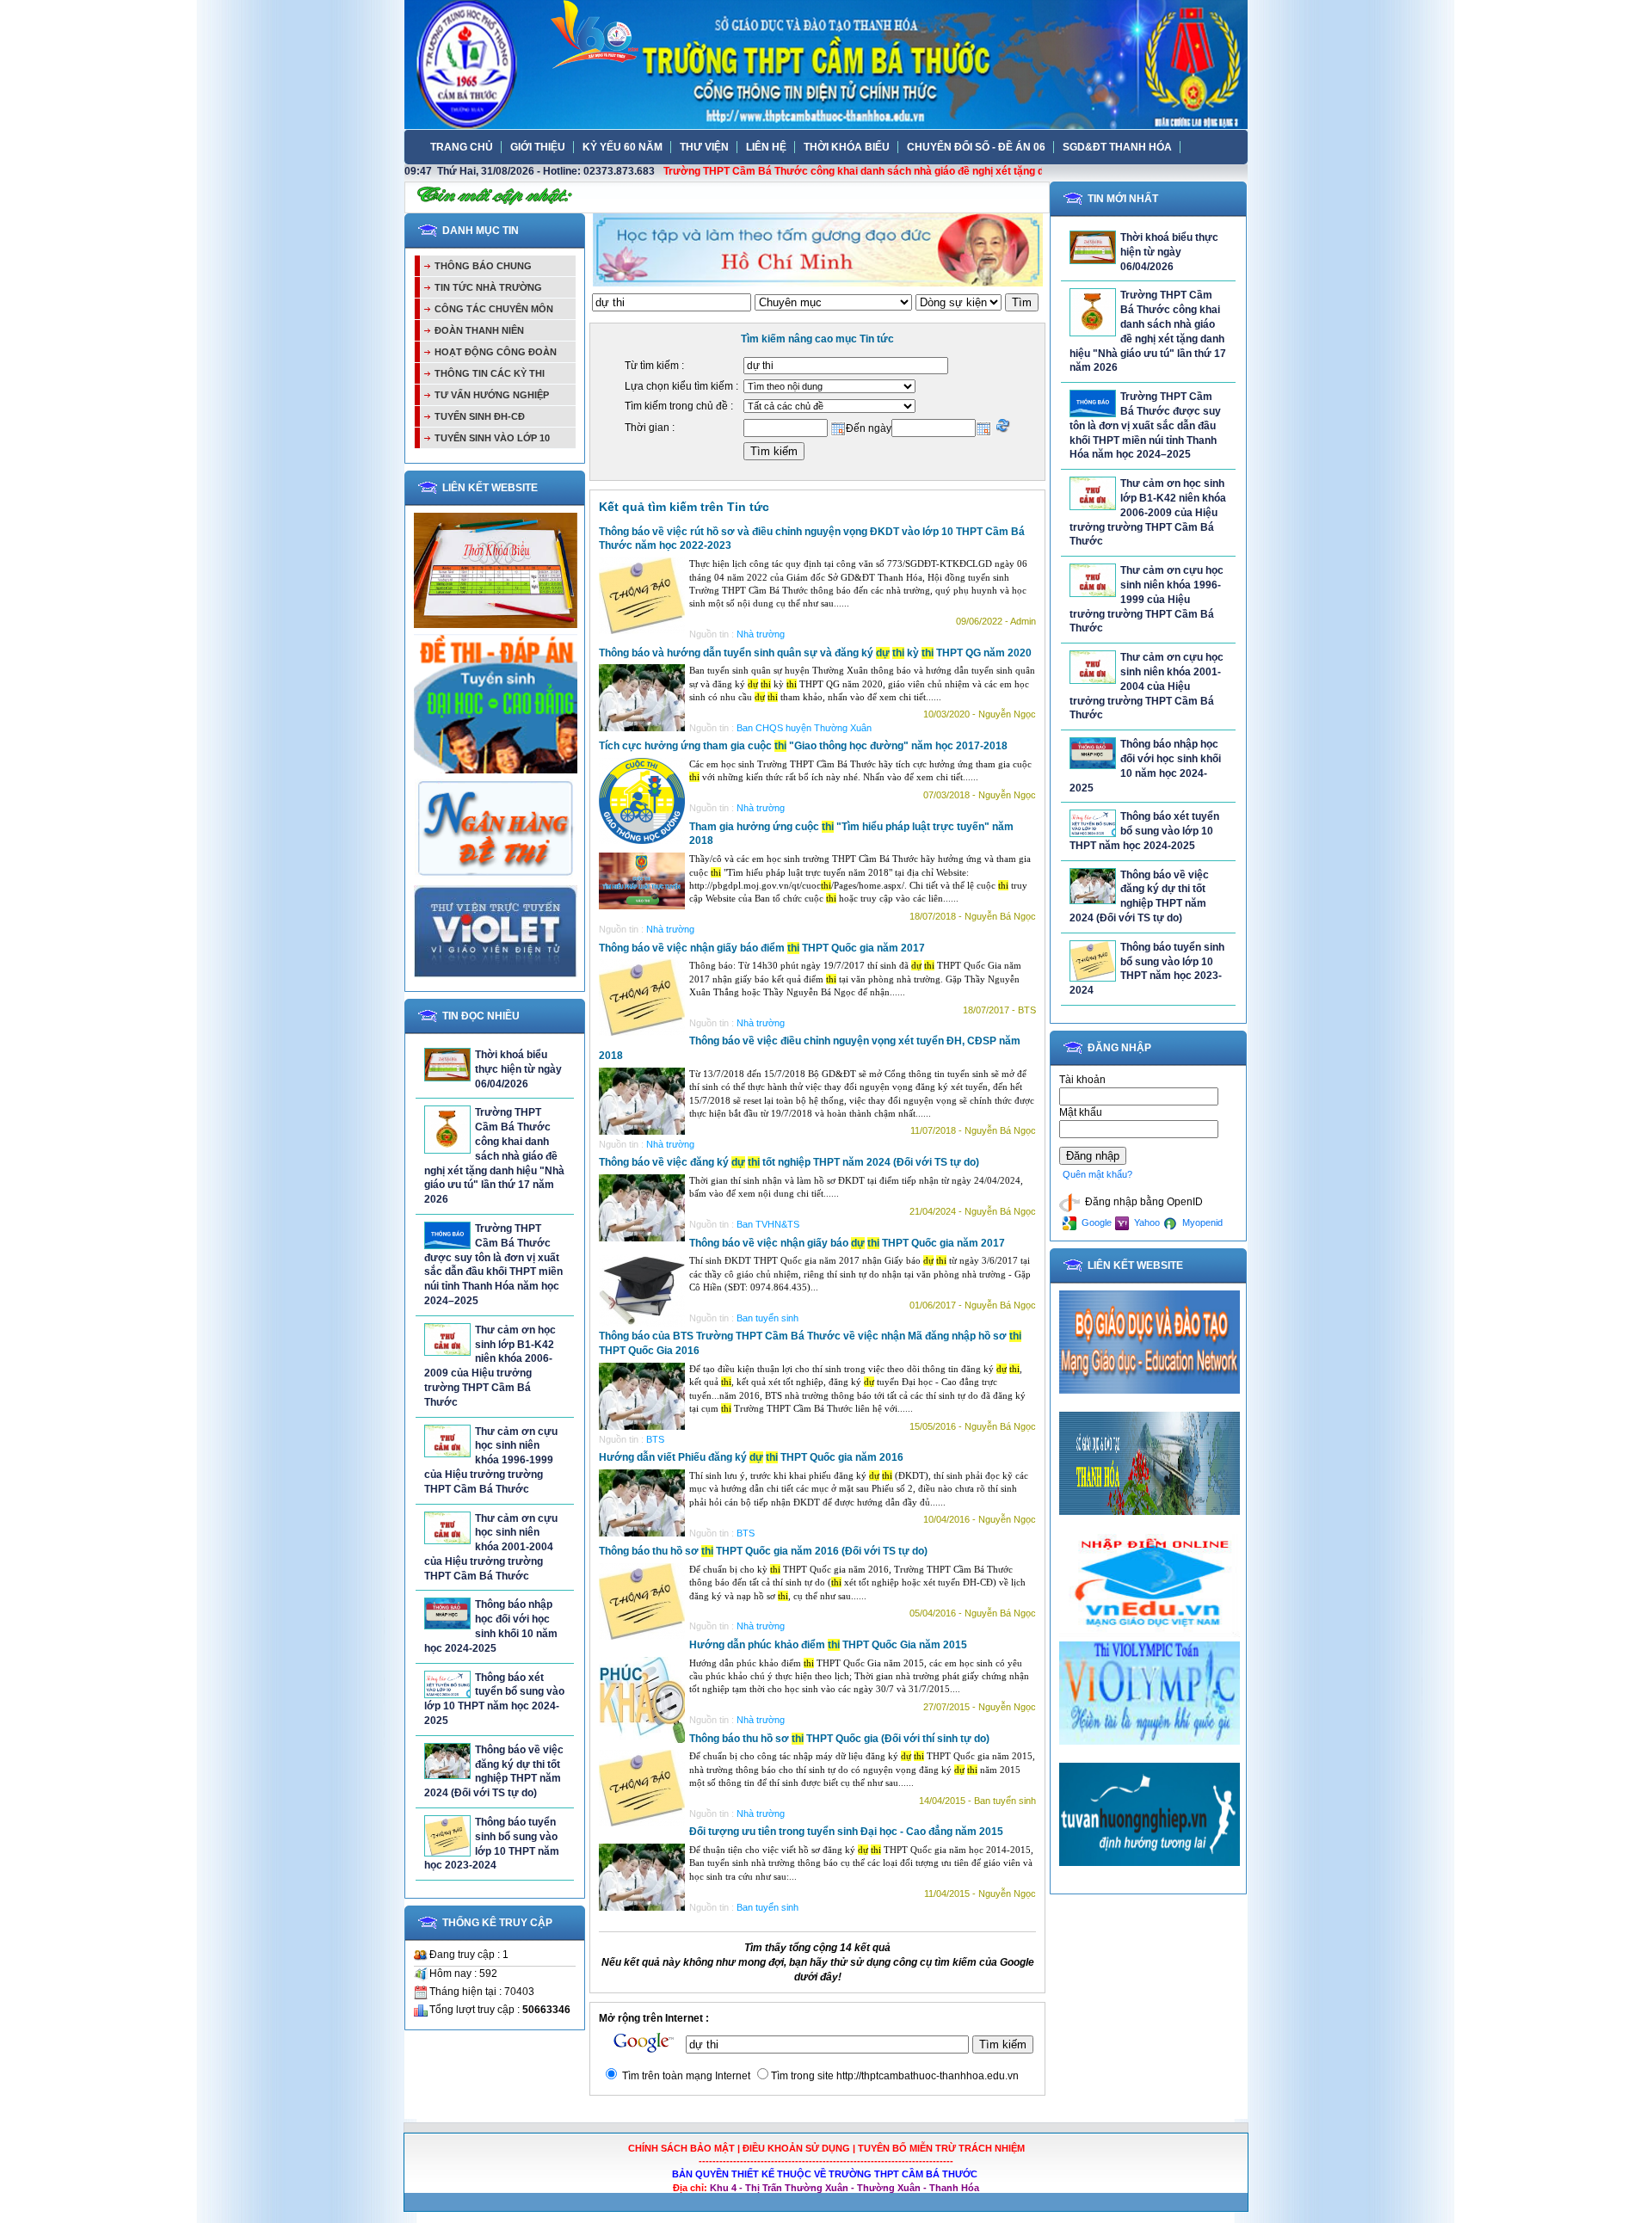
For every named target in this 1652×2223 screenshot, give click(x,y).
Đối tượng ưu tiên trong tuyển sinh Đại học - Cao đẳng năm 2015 (846, 1832)
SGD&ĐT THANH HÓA (1117, 147)
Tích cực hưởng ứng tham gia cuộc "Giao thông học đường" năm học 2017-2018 (803, 746)
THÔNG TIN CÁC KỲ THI (490, 373)
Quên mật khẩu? (1097, 1174)
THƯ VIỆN (704, 147)
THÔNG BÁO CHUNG (483, 266)
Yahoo (1146, 1222)
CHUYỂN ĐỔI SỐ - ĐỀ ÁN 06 (976, 147)
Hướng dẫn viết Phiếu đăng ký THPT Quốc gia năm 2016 (751, 1457)
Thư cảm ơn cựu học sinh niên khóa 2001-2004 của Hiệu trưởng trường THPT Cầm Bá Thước (491, 1547)
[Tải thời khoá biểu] (496, 625)
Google (1095, 1222)
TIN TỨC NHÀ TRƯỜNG (488, 287)
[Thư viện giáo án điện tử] (496, 975)
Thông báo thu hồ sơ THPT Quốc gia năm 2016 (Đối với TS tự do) (763, 1551)
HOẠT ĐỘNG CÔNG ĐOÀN (496, 352)
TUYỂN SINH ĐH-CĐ (480, 416)
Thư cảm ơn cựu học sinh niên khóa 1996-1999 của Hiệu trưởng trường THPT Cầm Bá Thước (491, 1460)
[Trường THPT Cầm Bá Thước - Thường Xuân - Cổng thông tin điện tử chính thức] (826, 64)
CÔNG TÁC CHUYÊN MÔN (494, 309)
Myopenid (1201, 1222)
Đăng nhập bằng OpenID (1143, 1202)
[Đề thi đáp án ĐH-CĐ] (496, 770)
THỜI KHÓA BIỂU (847, 147)
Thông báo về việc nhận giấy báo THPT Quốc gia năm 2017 (847, 1243)
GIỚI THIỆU (538, 147)
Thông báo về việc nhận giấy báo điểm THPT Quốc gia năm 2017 (762, 948)
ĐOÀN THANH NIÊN (479, 330)
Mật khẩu (1081, 1112)
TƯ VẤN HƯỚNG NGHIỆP (492, 395)
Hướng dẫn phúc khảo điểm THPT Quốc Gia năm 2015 (828, 1645)
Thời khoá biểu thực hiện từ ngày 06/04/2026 (518, 1069)
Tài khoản (1082, 1080)
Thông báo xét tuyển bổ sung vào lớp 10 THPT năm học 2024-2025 (1144, 831)
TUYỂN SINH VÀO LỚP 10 (492, 438)
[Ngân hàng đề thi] (496, 876)
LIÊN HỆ (766, 147)
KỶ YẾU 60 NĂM (623, 147)
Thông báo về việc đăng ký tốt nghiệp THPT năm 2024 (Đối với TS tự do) (789, 1162)
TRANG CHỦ (462, 147)
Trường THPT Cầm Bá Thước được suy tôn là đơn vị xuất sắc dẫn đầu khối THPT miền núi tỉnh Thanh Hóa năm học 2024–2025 (1145, 425)
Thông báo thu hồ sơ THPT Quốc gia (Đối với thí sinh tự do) (839, 1739)
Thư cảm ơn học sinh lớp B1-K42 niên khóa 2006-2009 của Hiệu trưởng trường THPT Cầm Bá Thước (1148, 512)
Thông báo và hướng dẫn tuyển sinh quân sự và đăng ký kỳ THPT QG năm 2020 (815, 653)
